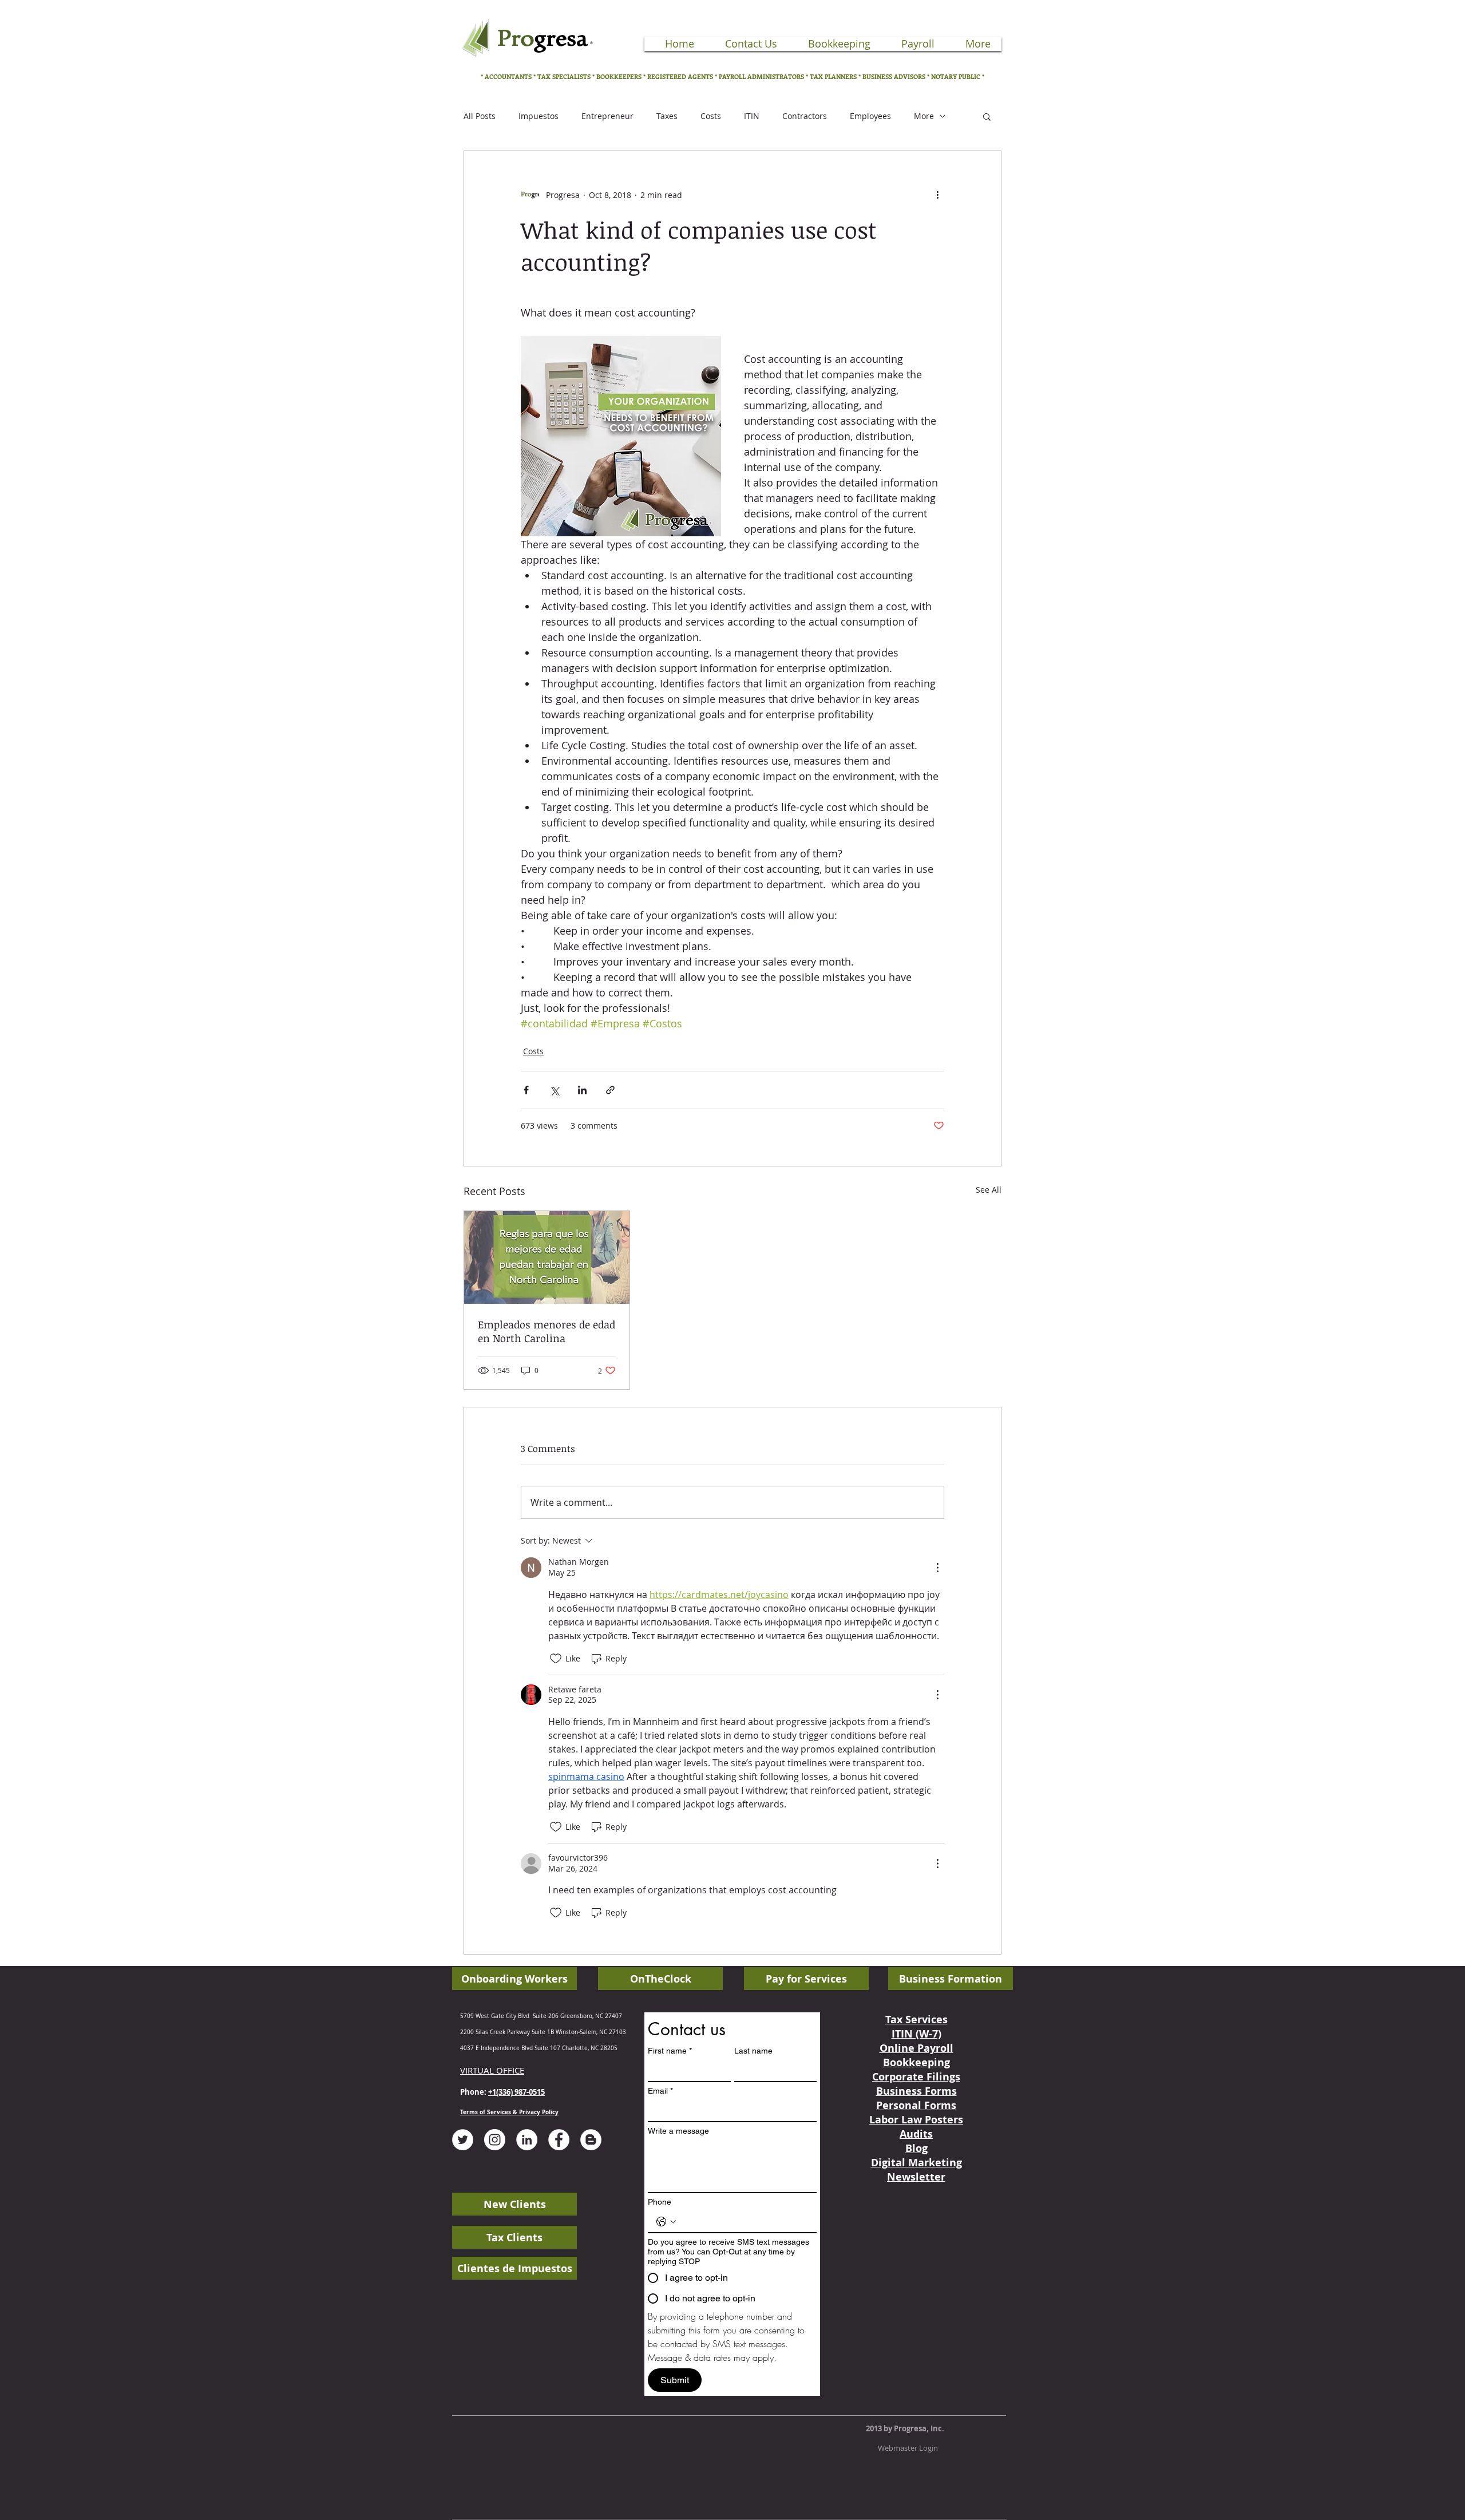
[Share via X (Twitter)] (554, 1090)
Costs (711, 116)
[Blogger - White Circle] (591, 2140)
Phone (660, 2202)
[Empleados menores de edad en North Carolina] (547, 1257)
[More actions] (937, 195)
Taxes (667, 116)
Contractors (805, 116)
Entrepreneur (607, 116)
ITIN (752, 116)
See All (989, 1190)
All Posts (480, 116)
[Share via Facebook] (526, 1090)
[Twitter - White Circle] (463, 2140)
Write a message (678, 2131)
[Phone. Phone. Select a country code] (666, 2222)
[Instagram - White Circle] (495, 2140)
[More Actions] (937, 1568)
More (924, 116)
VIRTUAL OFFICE (492, 2070)
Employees (870, 116)
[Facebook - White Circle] (559, 2140)
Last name (753, 2051)
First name (670, 2051)
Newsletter (916, 2177)
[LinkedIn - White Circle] (527, 2140)
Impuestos (539, 116)
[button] (987, 116)
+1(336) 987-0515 (516, 2092)
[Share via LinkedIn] (582, 1090)
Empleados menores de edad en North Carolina (547, 1331)
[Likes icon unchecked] (556, 1659)
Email (660, 2091)
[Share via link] (610, 1090)
